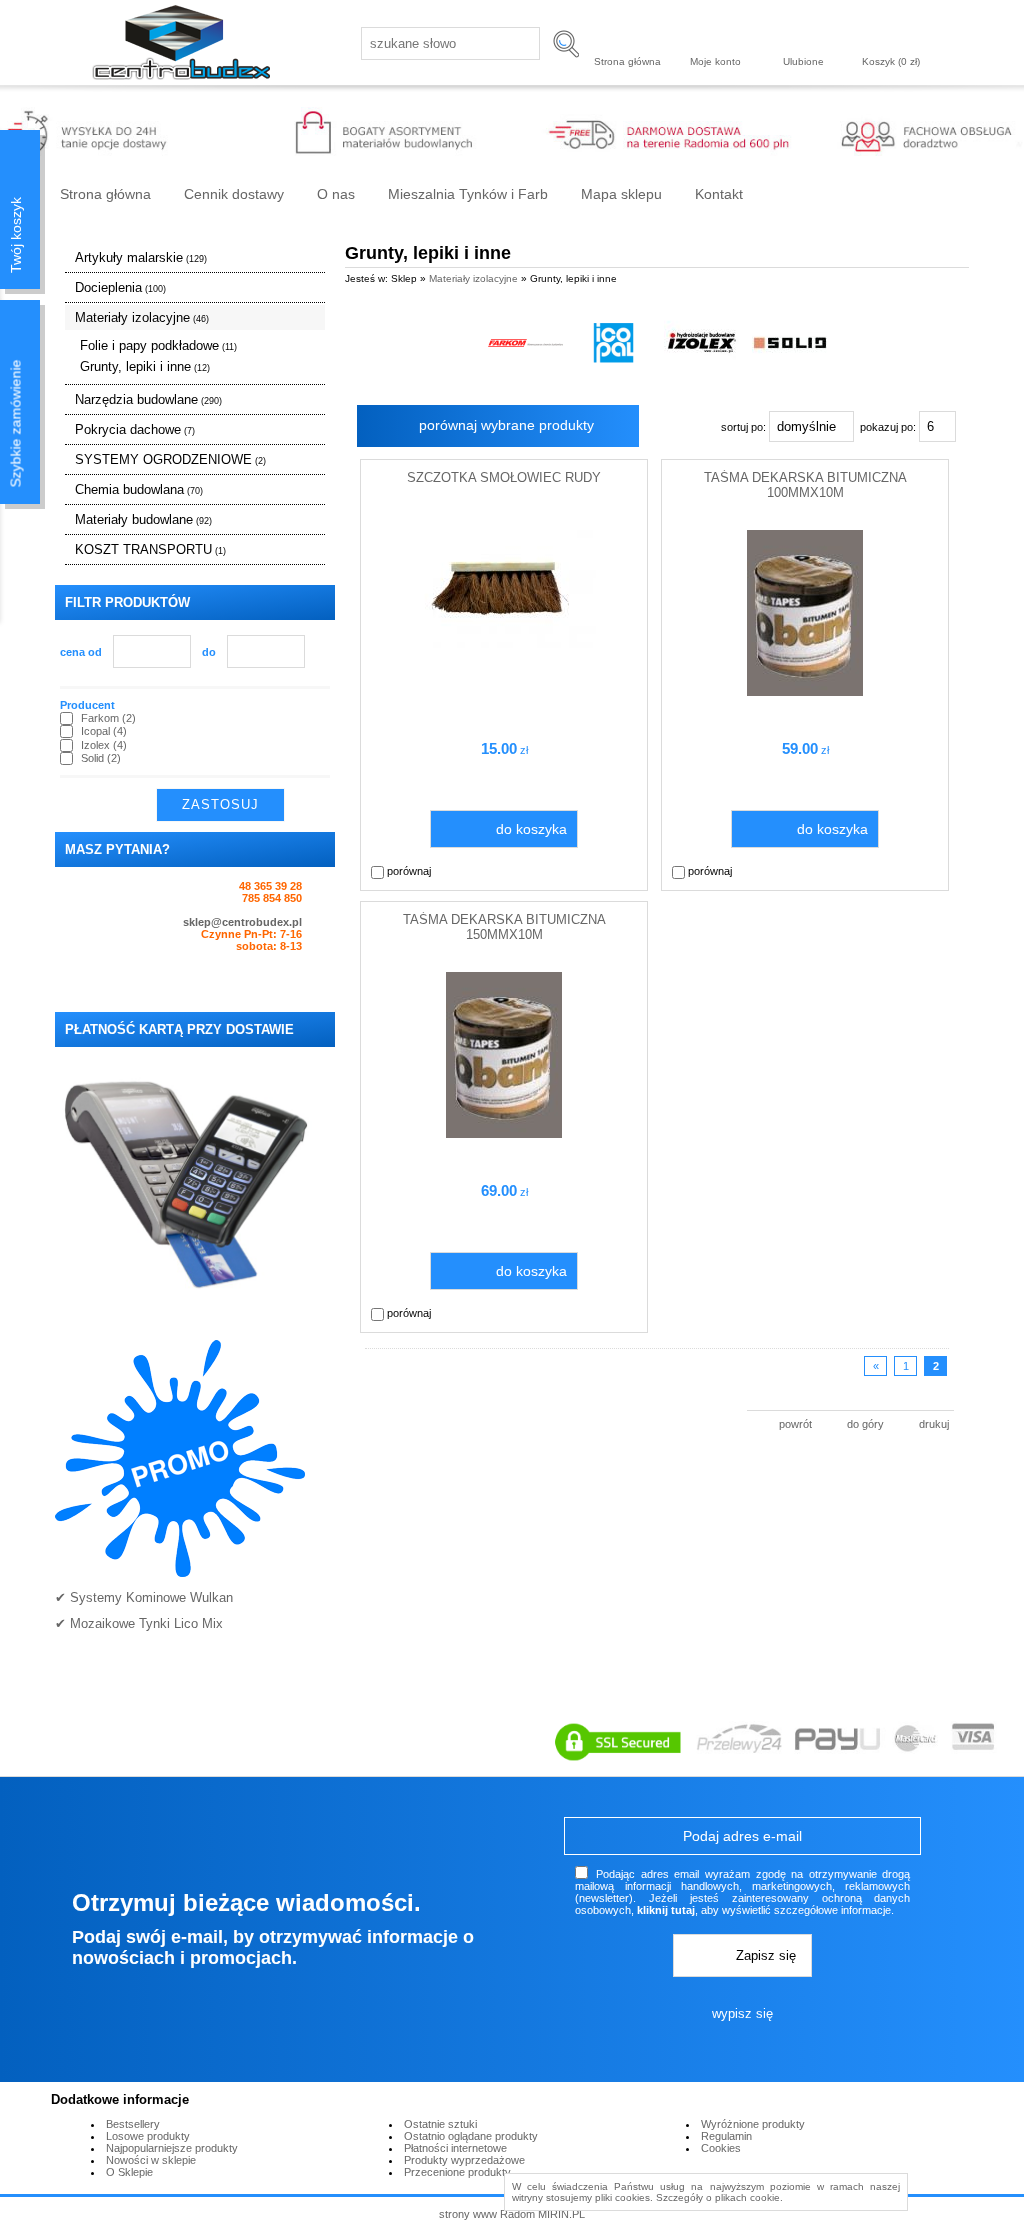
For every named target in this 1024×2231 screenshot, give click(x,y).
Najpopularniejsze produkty (172, 2148)
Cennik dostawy (234, 194)
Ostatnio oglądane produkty (471, 2136)
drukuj (934, 1424)
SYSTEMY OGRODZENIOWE (170, 459)
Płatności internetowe (455, 2148)
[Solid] (789, 342)
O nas (336, 194)
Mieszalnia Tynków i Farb (468, 194)
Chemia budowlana (139, 489)
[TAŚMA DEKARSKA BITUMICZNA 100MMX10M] (805, 692)
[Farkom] (525, 342)
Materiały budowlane (143, 519)
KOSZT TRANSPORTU (150, 549)
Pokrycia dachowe (135, 429)
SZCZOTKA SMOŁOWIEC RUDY (504, 477)
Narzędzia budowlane (148, 399)
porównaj (407, 871)
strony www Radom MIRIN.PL (512, 2214)
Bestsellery (133, 2124)
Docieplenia (120, 287)
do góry (865, 1424)
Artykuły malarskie (141, 257)
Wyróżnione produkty (753, 2124)
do (209, 652)
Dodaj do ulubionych (628, 871)
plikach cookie (747, 2197)
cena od (81, 652)
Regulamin (726, 2136)
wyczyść (309, 805)
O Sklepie (129, 2172)
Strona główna (627, 61)
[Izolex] (701, 342)
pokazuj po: (889, 427)
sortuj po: (745, 427)
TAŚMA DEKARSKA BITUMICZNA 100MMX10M (805, 485)
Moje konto (715, 61)
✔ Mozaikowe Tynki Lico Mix (139, 1623)
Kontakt (719, 194)
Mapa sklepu (621, 194)
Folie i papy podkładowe (158, 345)
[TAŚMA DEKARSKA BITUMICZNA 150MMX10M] (504, 1134)
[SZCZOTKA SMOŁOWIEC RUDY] (504, 644)
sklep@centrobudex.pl (242, 922)
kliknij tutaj (666, 1910)
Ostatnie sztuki (440, 2124)
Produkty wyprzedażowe (464, 2160)
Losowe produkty (148, 2136)
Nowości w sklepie (151, 2160)
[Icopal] (613, 342)
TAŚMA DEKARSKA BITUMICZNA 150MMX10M (504, 927)
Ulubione (803, 61)
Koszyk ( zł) (891, 61)
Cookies (721, 2148)
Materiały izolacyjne (142, 317)
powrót (795, 1424)
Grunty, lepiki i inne (145, 366)
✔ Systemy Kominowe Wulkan (144, 1597)
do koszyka (531, 829)
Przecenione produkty (457, 2172)
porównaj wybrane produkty (506, 425)
